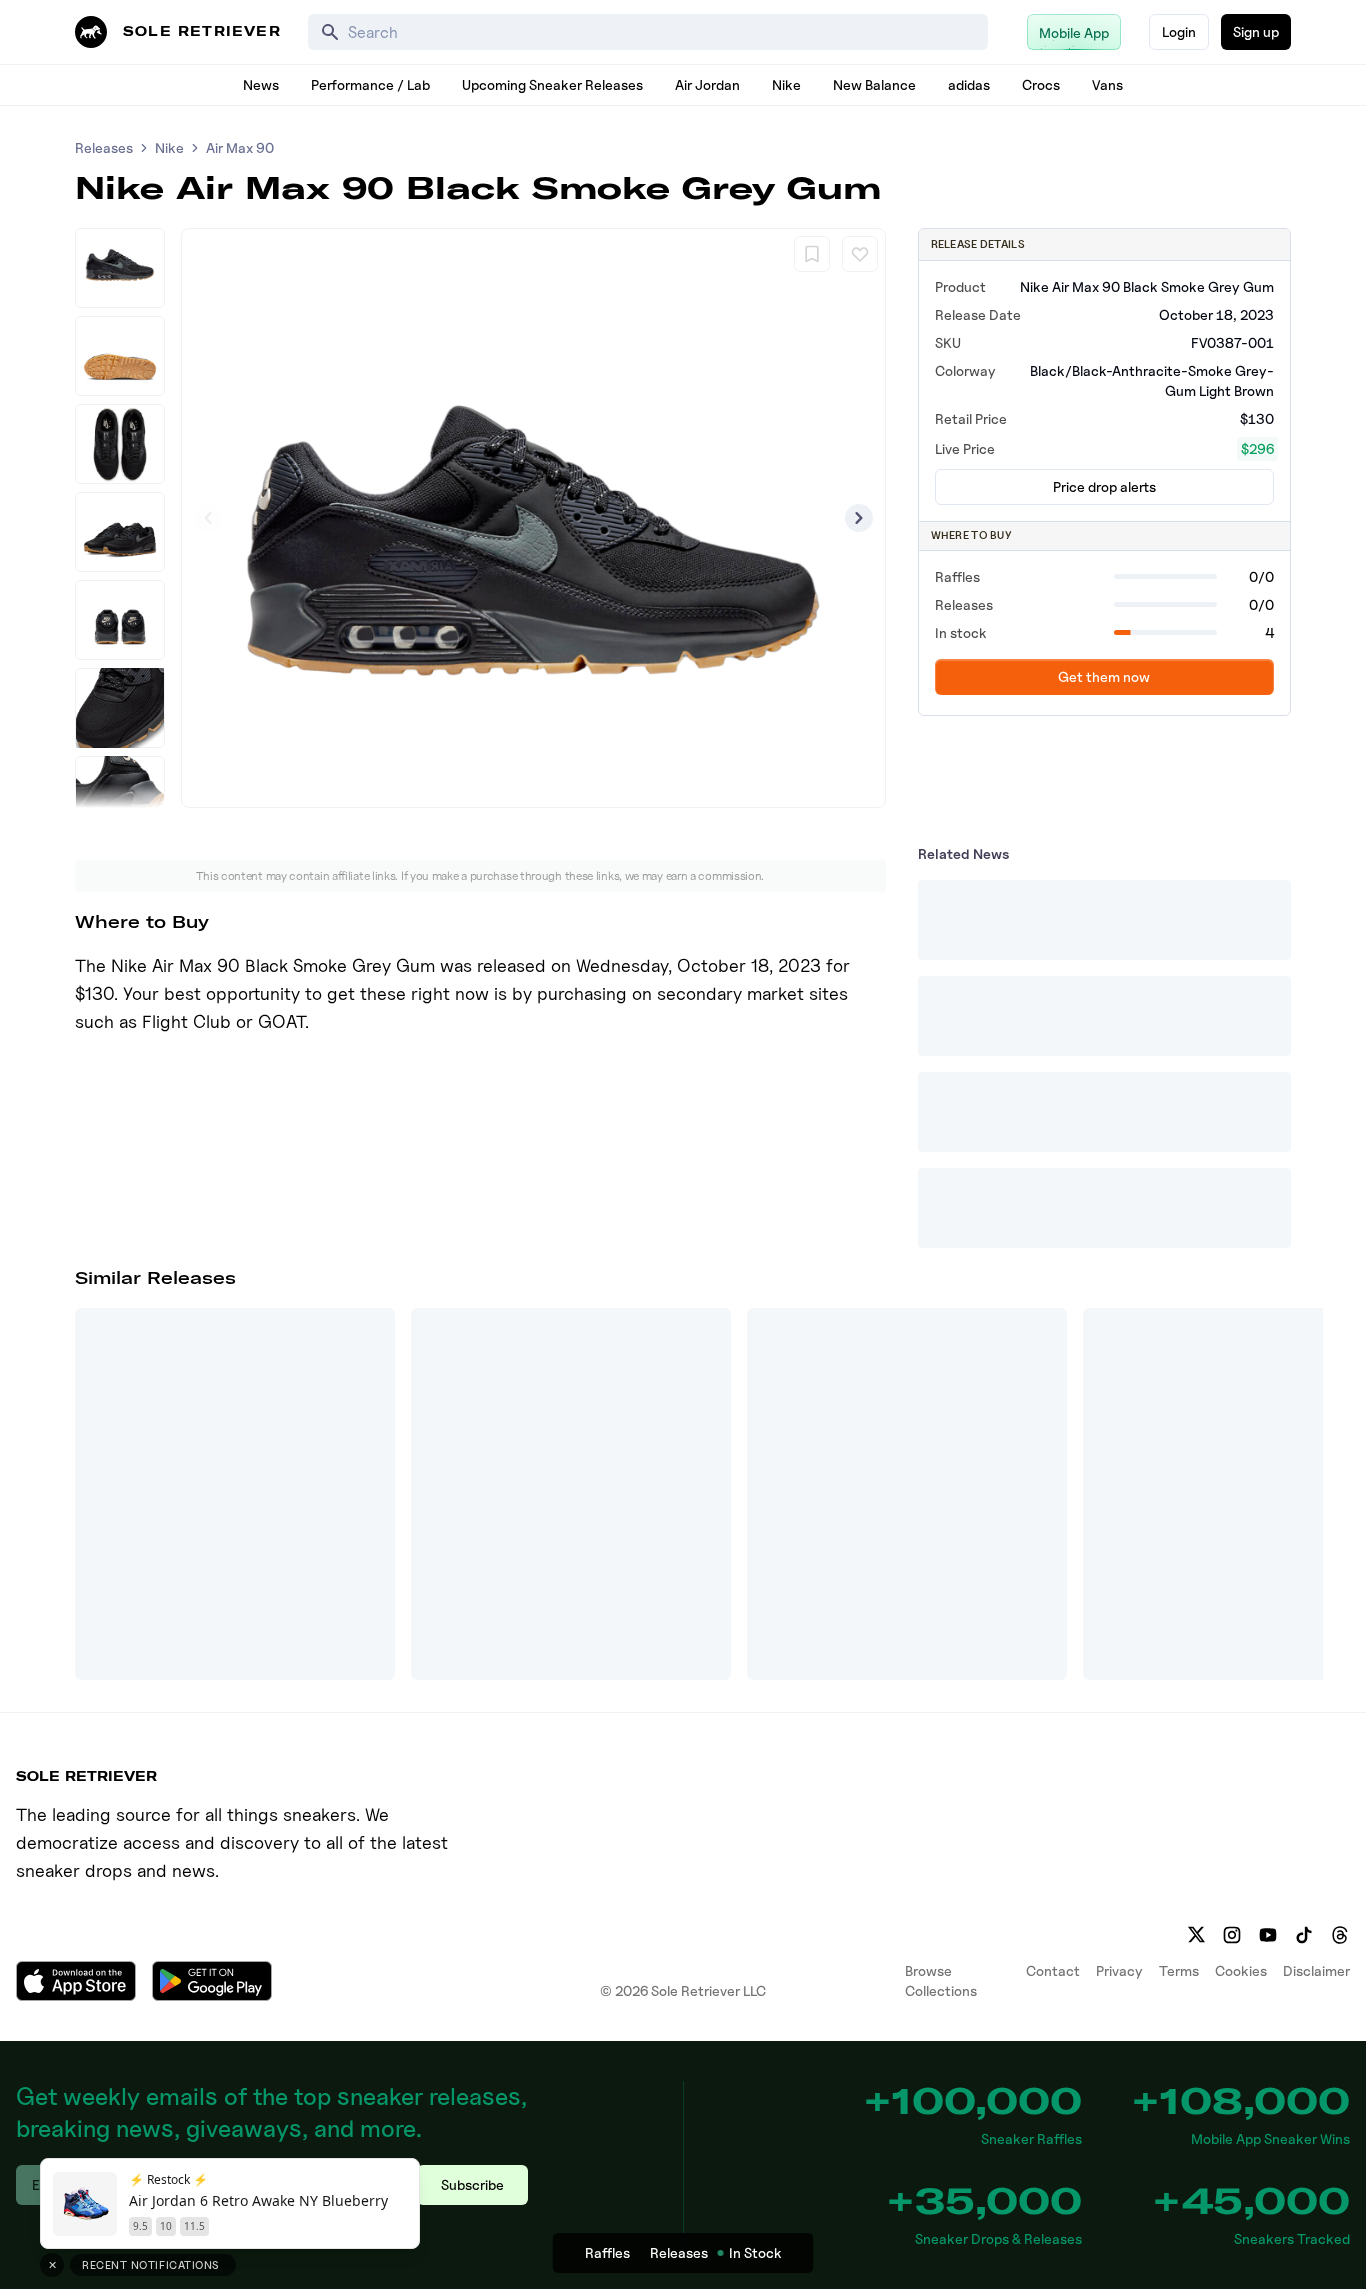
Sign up (1256, 31)
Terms (1179, 1970)
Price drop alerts (1104, 486)
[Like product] (860, 254)
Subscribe (472, 2184)
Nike (786, 84)
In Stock (755, 2252)
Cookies (1241, 1970)
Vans (1107, 84)
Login (1179, 31)
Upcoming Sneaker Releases (552, 84)
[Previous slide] (208, 518)
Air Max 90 (240, 147)
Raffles (607, 2252)
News (261, 84)
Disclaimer (1316, 1970)
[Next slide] (859, 518)
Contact (1053, 1970)
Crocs (1041, 84)
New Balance (874, 84)
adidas (969, 84)
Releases (104, 147)
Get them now (1104, 676)
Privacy (1119, 1970)
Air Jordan (707, 84)
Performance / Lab (370, 84)
